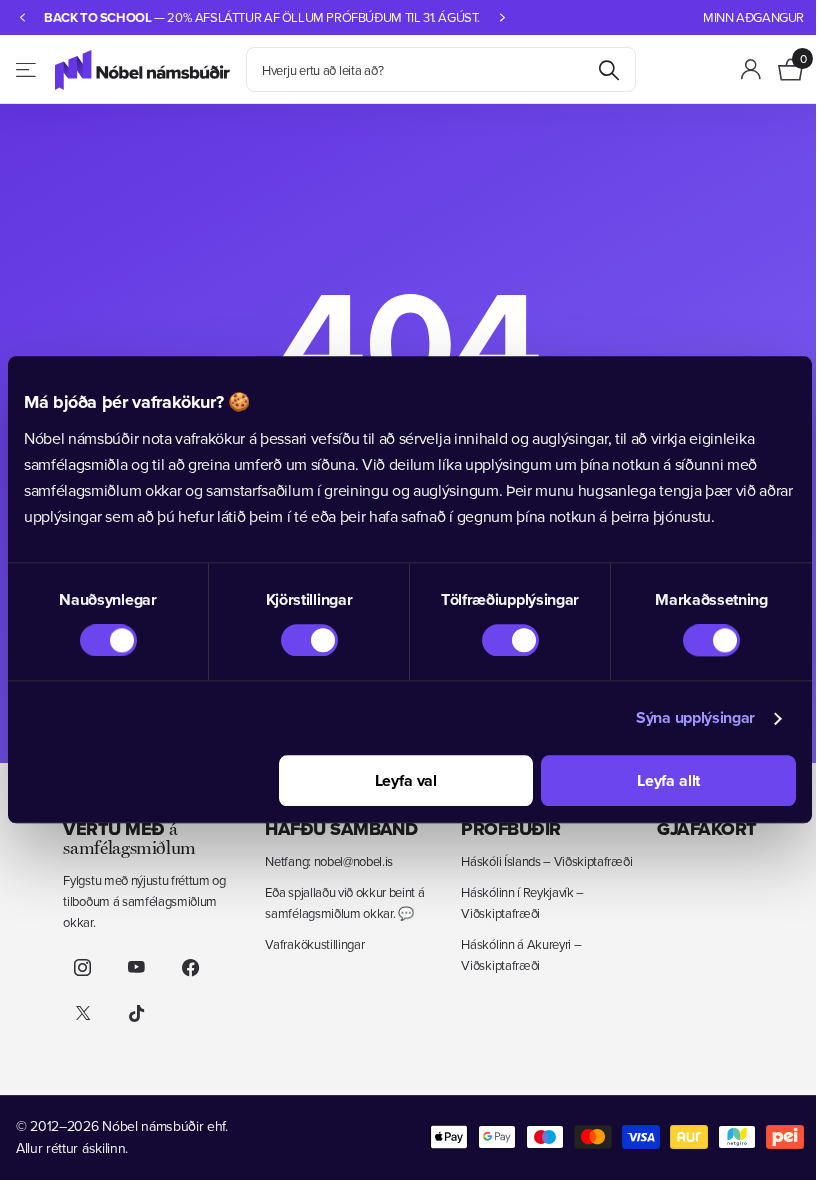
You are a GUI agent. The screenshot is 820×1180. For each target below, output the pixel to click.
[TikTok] (135, 1014)
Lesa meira (562, 17)
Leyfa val (398, 781)
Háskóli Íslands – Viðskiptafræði (537, 861)
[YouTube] (135, 968)
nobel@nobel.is (348, 861)
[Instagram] (81, 968)
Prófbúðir (501, 829)
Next (618, 17)
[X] (81, 1014)
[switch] (303, 641)
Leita (608, 69)
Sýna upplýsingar (680, 718)
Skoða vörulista (27, 69)
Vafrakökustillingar (309, 944)
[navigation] (22, 17)
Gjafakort (693, 829)
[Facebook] (189, 968)
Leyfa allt (655, 781)
